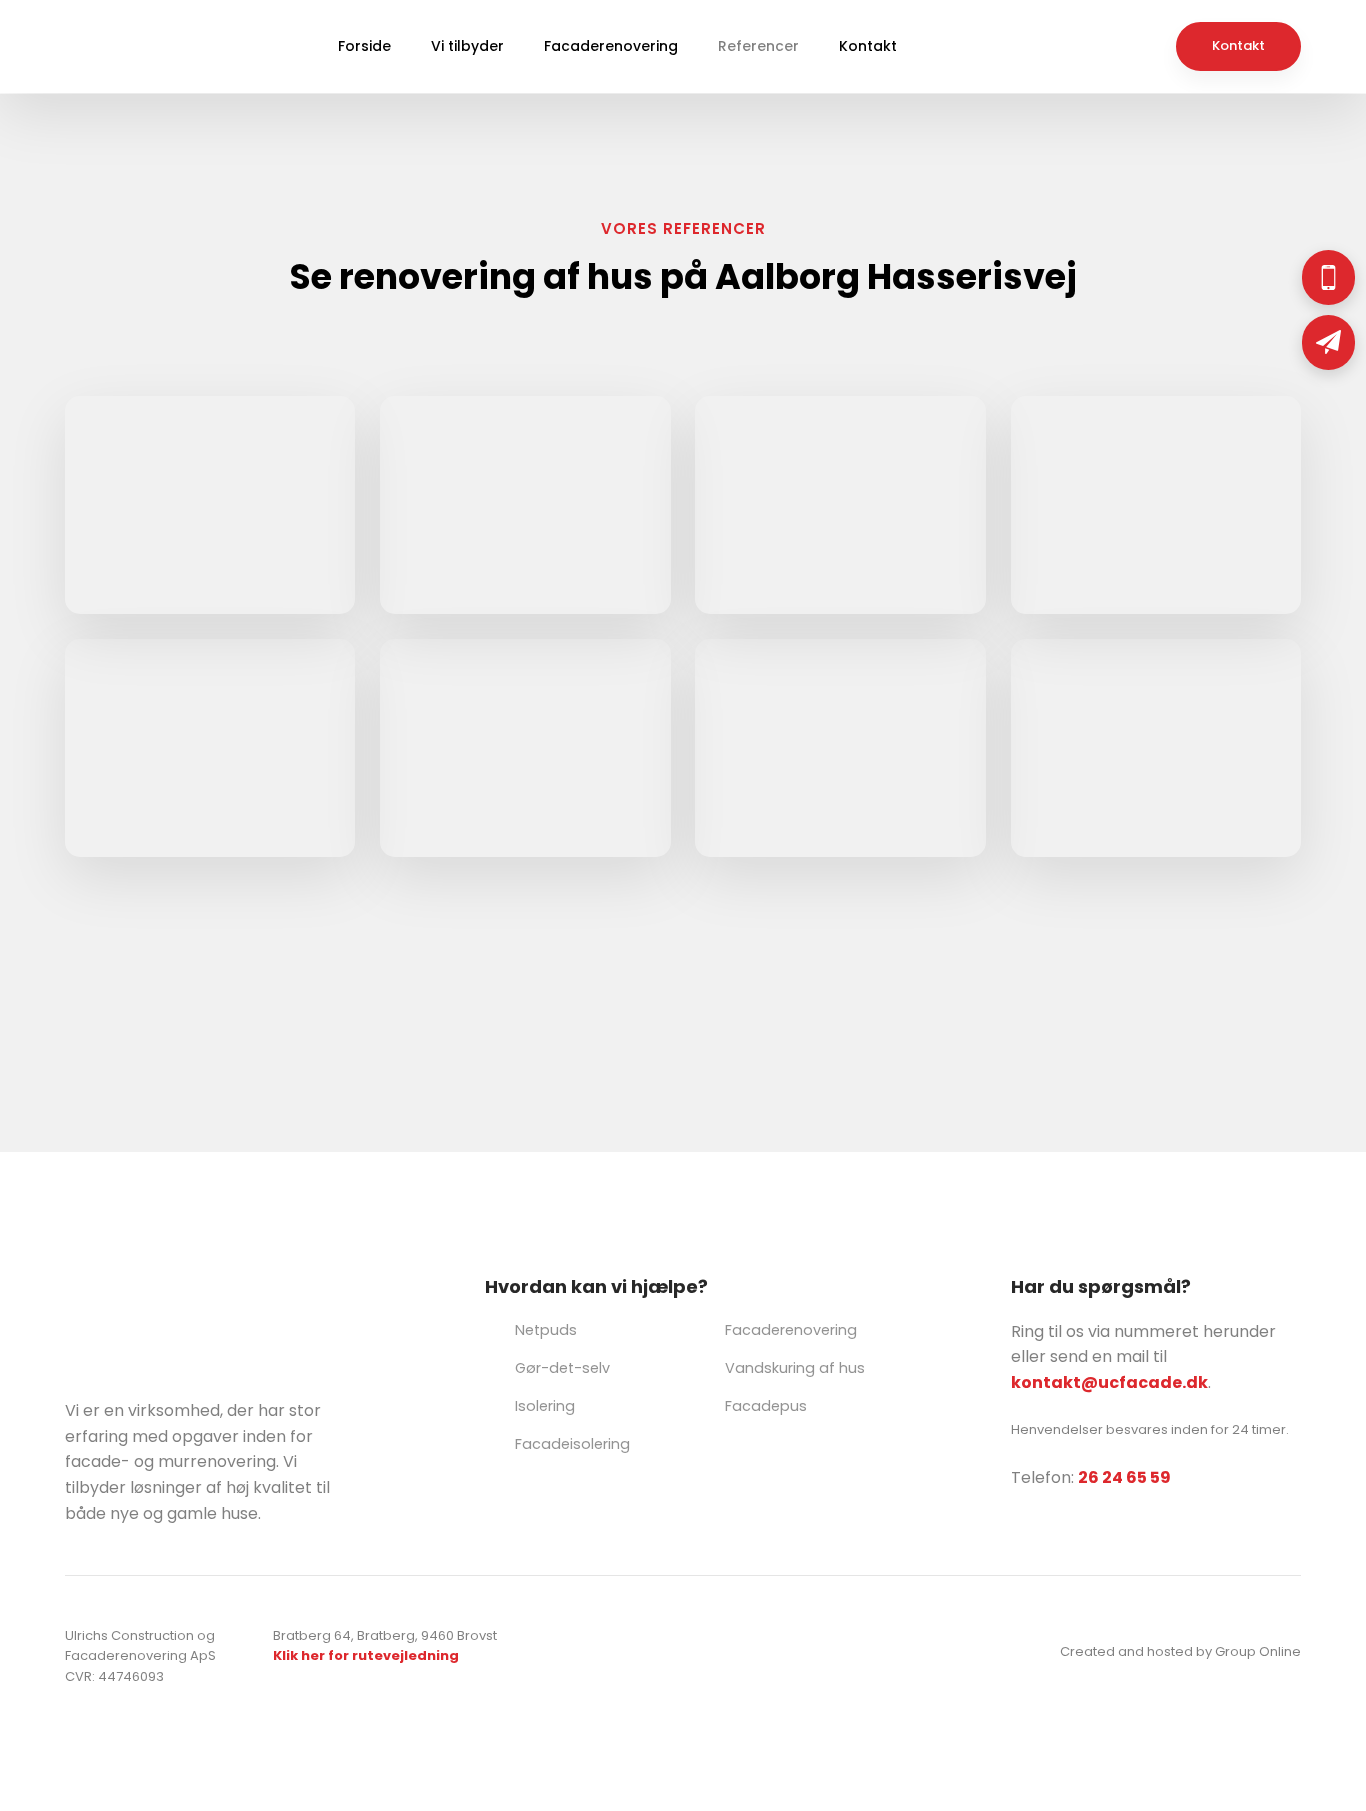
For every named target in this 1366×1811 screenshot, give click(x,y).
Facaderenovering (611, 46)
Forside (364, 46)
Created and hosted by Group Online (1180, 1651)
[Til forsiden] (110, 46)
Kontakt (868, 46)
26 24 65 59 (1124, 1477)
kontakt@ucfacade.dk (1109, 1382)
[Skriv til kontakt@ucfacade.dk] (1328, 342)
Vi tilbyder (467, 46)
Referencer (758, 46)
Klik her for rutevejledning (366, 1655)
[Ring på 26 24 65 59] (1328, 277)
